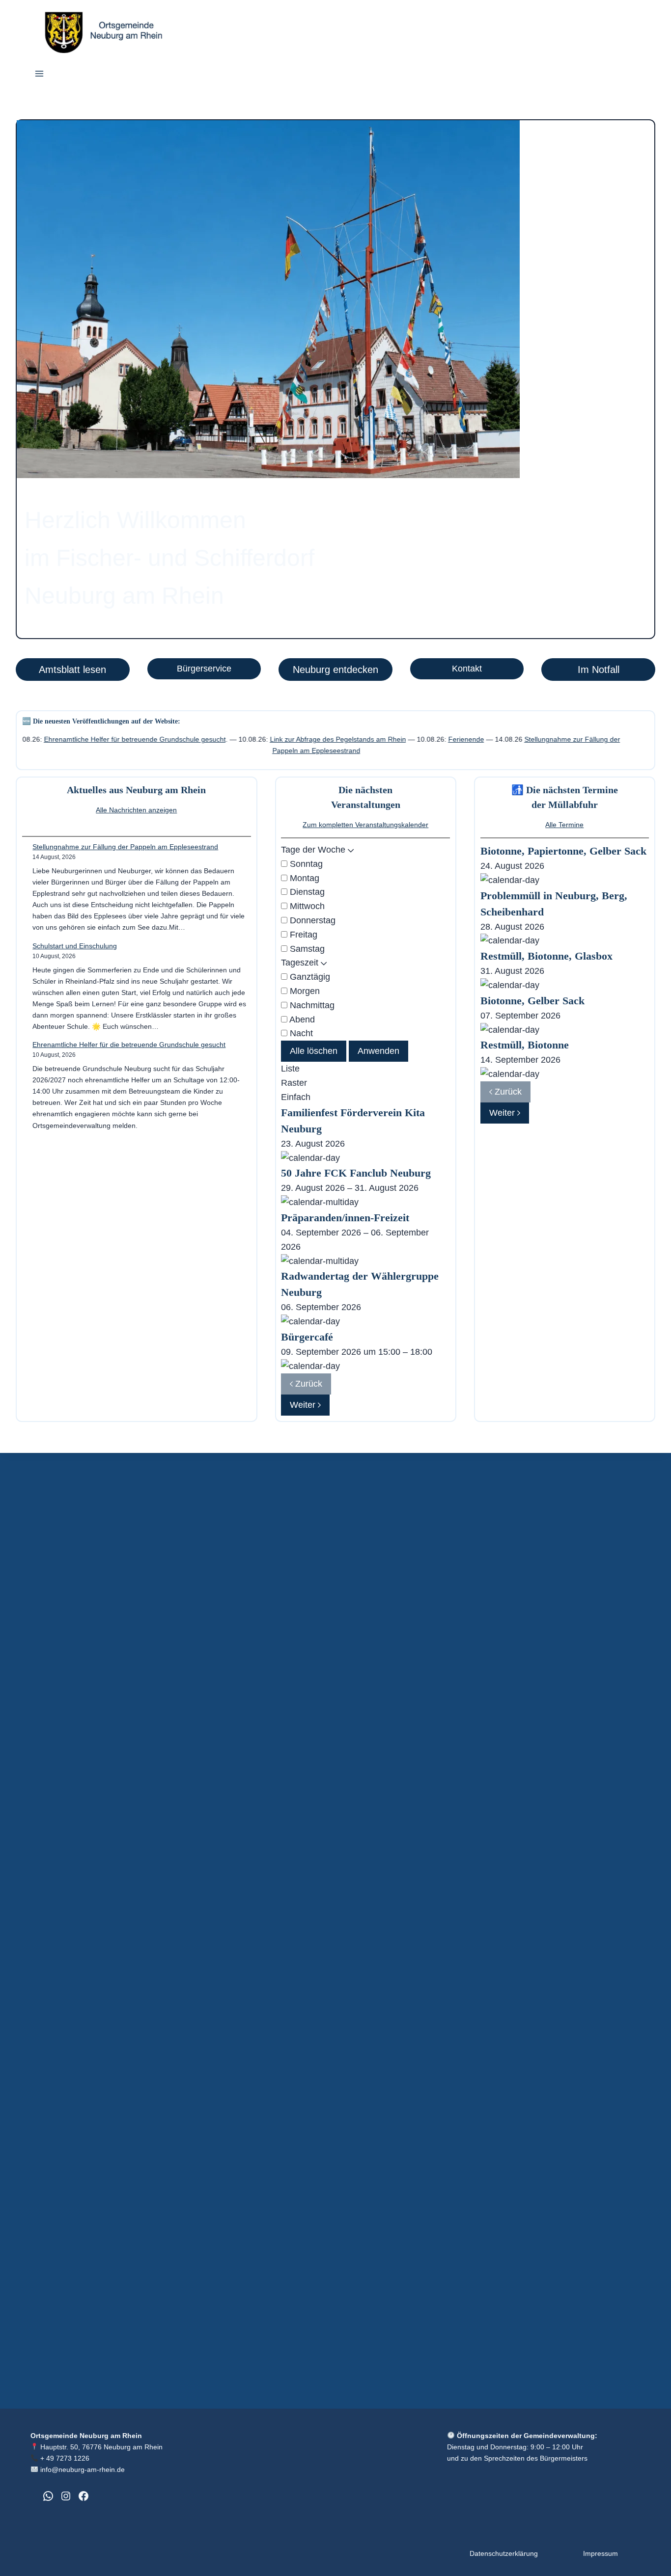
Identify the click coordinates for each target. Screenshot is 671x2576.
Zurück (308, 1384)
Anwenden (378, 1051)
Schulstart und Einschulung (75, 946)
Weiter (304, 1405)
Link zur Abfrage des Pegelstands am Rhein (256, 739)
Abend (301, 1020)
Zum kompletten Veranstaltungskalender (365, 825)
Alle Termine (564, 825)
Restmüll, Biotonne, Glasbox (546, 956)
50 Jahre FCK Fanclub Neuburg (356, 1173)
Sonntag (305, 864)
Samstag (306, 949)
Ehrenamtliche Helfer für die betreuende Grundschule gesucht (129, 1045)
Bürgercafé (307, 1337)
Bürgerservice (204, 669)
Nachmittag (311, 1005)
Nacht (300, 1033)
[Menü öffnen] (40, 75)
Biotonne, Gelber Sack (532, 1001)
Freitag (302, 935)
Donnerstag (311, 920)
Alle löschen (314, 1051)
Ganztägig (309, 977)
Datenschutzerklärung (504, 2553)
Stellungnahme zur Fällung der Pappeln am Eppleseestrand (125, 847)
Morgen (304, 991)
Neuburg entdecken (335, 670)
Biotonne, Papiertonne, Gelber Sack (563, 851)
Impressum (601, 2553)
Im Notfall (599, 670)
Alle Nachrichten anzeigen (136, 810)
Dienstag (306, 892)
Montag (303, 878)
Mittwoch (306, 906)
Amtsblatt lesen (72, 670)
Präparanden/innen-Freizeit (345, 1218)
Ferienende (384, 739)
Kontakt (467, 669)
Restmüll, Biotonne (525, 1045)
